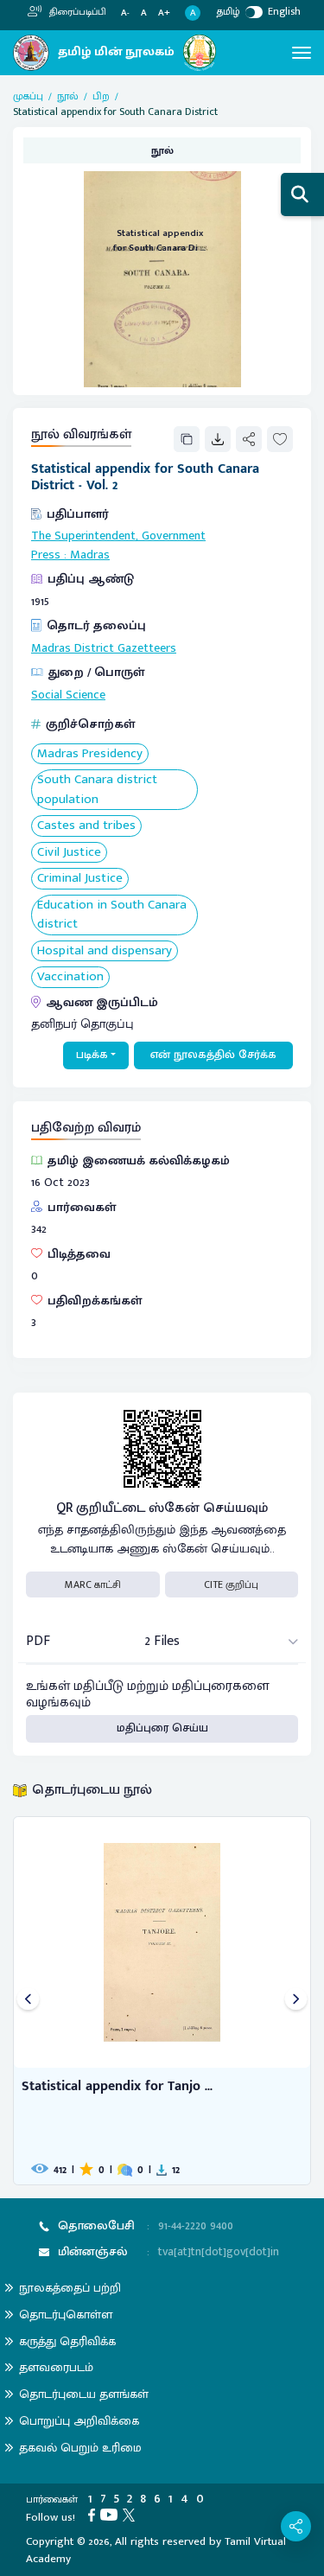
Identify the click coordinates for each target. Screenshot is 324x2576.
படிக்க (92, 1055)
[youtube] (111, 2515)
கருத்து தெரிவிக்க (67, 2341)
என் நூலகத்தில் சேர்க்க (213, 1055)
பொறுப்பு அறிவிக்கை (79, 2421)
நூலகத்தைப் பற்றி (70, 2288)
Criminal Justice (80, 879)
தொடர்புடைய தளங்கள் (84, 2394)
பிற (101, 96)
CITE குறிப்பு (231, 1584)
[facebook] (94, 2515)
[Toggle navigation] (302, 53)
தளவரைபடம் (56, 2367)
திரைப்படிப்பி (76, 12)
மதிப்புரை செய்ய (162, 1728)
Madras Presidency (90, 754)
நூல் (68, 96)
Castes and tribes (86, 826)
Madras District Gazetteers (104, 648)
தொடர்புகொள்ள (66, 2315)
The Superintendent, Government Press (118, 545)
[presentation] (28, 2001)
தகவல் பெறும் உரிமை (80, 2448)
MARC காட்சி (93, 1584)
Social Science (68, 695)
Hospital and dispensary (105, 951)
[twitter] (131, 2515)
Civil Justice (69, 853)
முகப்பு (28, 96)
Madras (90, 555)
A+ (164, 13)
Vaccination (70, 977)
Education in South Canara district (112, 915)
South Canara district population (97, 790)
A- (125, 13)
